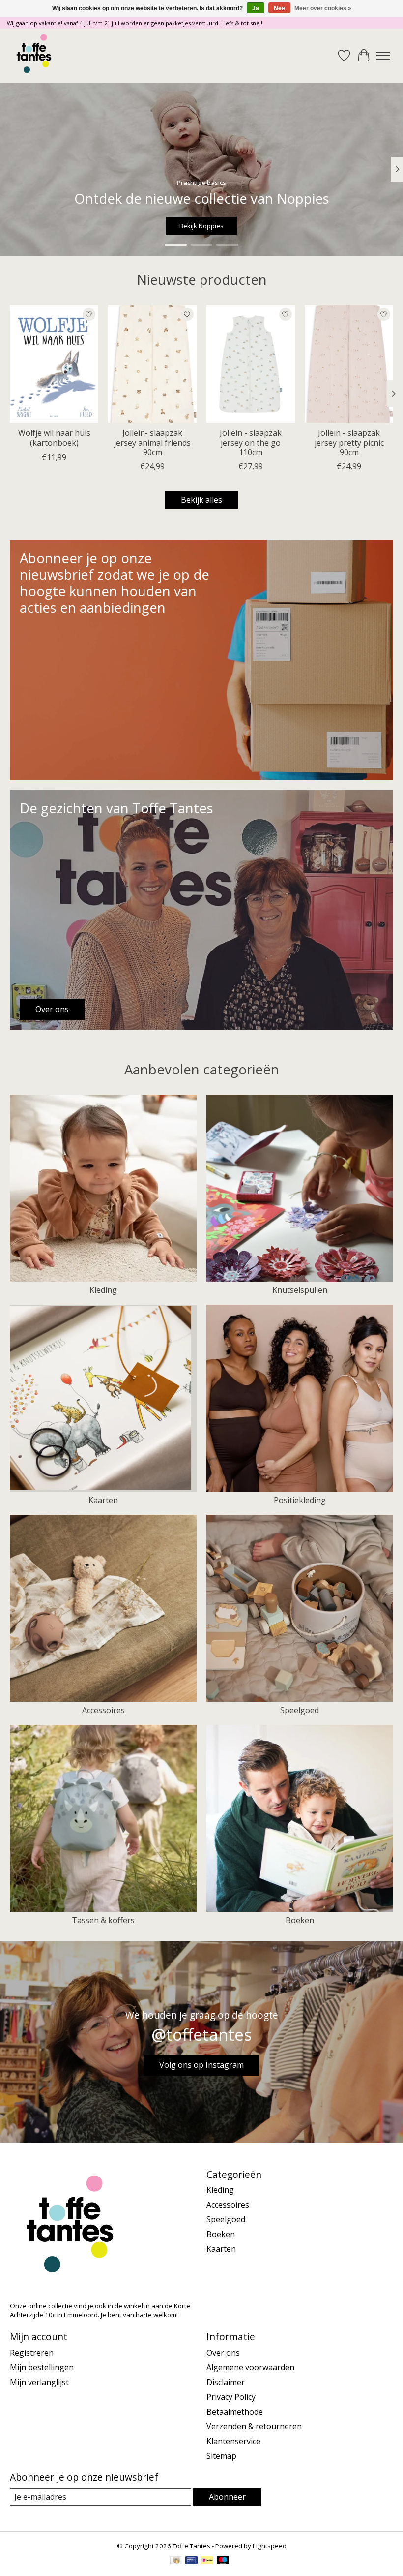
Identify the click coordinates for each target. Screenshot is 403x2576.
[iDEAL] (207, 2561)
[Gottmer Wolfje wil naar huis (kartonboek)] (54, 364)
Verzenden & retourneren (254, 2426)
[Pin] (191, 2561)
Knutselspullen (300, 1290)
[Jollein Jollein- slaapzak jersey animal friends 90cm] (152, 364)
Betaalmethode (235, 2412)
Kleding (103, 1290)
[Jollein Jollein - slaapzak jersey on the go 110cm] (251, 364)
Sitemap (221, 2456)
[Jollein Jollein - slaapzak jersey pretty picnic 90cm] (349, 364)
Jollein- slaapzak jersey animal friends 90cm (152, 443)
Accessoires (103, 1710)
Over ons (223, 2353)
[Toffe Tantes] (34, 56)
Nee (279, 8)
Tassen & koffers (103, 1920)
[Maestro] (223, 2561)
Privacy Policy (231, 2397)
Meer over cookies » (323, 8)
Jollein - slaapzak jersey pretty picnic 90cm (349, 443)
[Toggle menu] (383, 56)
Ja (256, 8)
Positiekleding (300, 1500)
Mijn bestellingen (42, 2367)
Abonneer (227, 2497)
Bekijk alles (201, 500)
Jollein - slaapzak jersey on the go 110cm (251, 443)
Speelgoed (300, 1710)
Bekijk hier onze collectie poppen (201, 226)
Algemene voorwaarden (250, 2367)
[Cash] (176, 2561)
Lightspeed (270, 2546)
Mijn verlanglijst (39, 2382)
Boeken (300, 1920)
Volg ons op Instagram (201, 2065)
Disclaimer (226, 2382)
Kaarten (103, 1500)
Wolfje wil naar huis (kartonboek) (54, 438)
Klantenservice (233, 2441)
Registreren (32, 2353)
